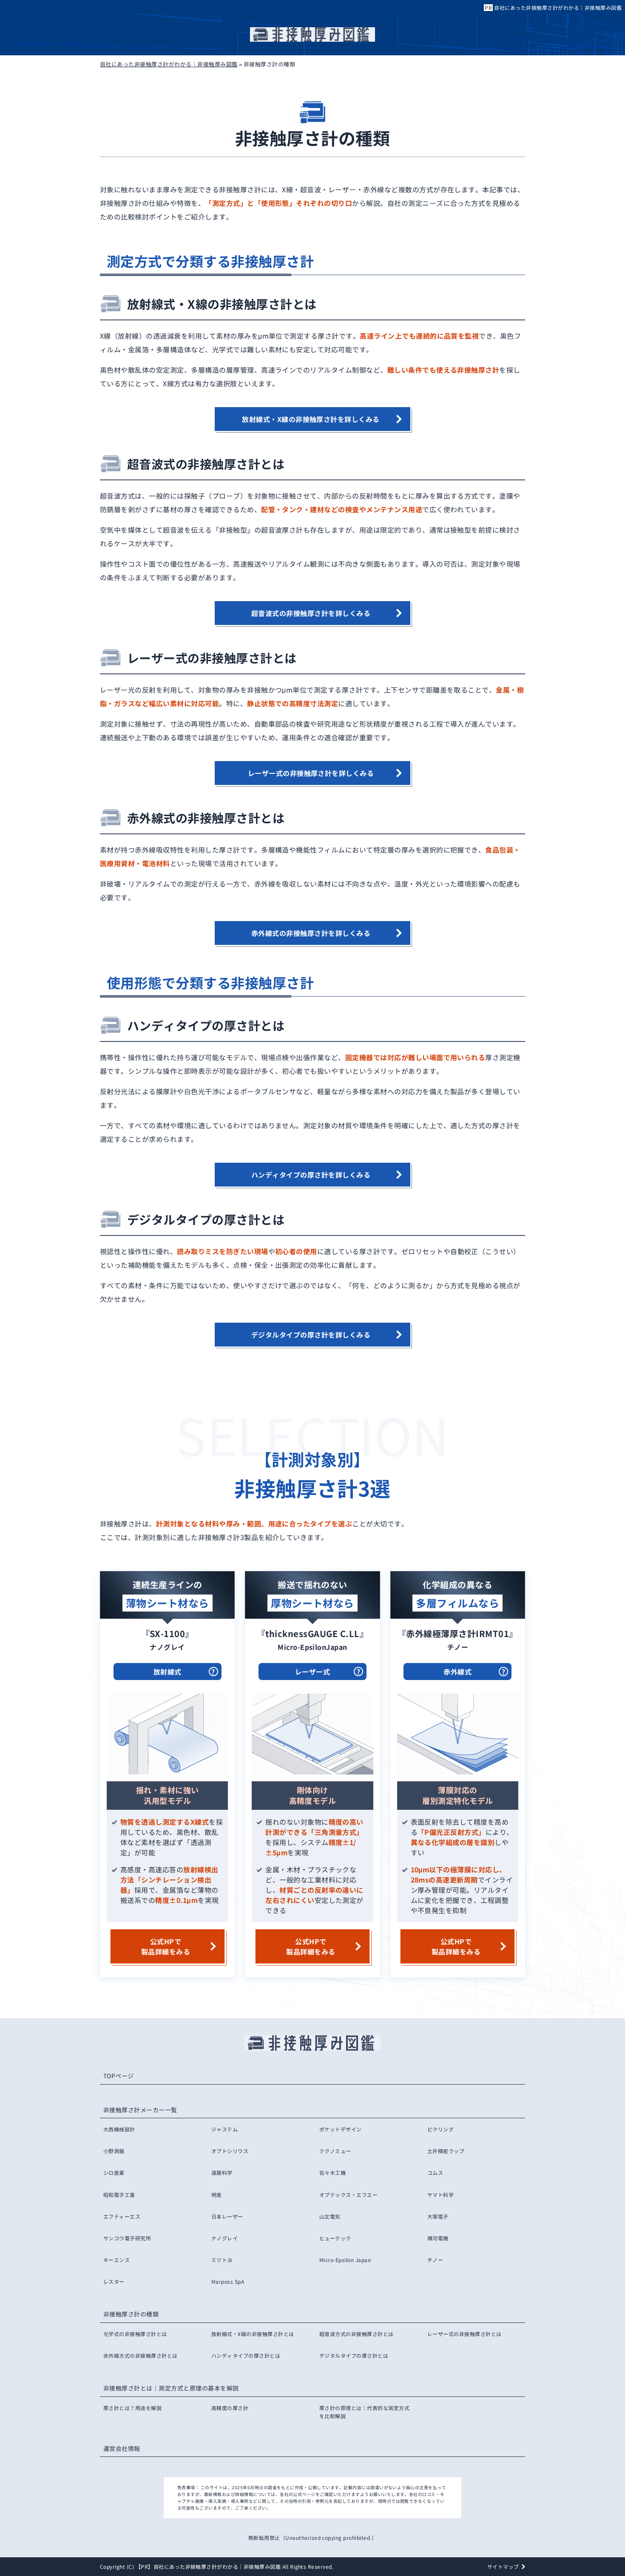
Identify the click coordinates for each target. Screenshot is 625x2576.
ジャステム (224, 2129)
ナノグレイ (224, 2238)
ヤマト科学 (440, 2195)
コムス (435, 2172)
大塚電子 (438, 2216)
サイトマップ (503, 2566)
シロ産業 (114, 2172)
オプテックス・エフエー (348, 2195)
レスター (114, 2281)
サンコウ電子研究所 (127, 2238)
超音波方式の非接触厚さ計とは (357, 2334)
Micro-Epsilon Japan (345, 2260)
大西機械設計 (119, 2129)
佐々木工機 (332, 2172)
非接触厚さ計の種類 (131, 2314)
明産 (217, 2195)
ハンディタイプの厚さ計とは (246, 2355)
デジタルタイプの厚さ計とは (354, 2355)
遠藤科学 (222, 2172)
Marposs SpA (228, 2281)
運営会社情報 (122, 2448)
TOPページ (119, 2076)
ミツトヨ (222, 2260)
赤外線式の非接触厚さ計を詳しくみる (311, 933)
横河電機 (438, 2238)
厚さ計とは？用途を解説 (132, 2408)
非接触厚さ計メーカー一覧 (140, 2110)
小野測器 (114, 2151)
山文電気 (330, 2216)
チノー (435, 2260)
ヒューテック (335, 2238)
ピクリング (440, 2129)
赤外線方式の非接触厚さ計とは (141, 2355)
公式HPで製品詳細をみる (166, 1946)
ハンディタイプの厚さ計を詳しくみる (311, 1175)
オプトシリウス (230, 2151)
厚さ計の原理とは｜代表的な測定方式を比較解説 (364, 2412)
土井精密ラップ (446, 2151)
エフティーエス (122, 2216)
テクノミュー (335, 2151)
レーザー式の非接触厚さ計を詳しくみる (311, 773)
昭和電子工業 (119, 2195)
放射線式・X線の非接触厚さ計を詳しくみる (311, 419)
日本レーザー (227, 2216)
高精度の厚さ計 (230, 2408)
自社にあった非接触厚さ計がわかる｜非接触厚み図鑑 (558, 7)
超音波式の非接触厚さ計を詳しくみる (311, 613)
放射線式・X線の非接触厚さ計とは (253, 2334)
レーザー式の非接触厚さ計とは (464, 2334)
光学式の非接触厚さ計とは (135, 2334)
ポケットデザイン (341, 2129)
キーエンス (116, 2260)
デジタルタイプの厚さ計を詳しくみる (311, 1335)
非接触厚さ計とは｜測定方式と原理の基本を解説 (171, 2388)
